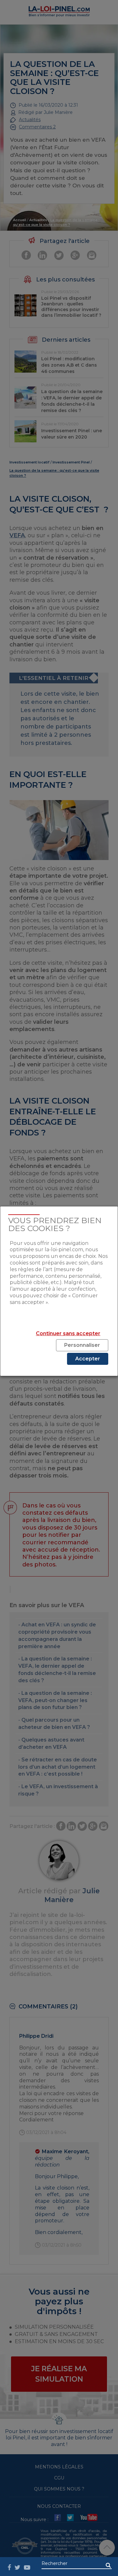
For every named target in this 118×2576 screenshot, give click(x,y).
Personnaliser (82, 1345)
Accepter (88, 1359)
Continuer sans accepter (68, 1333)
